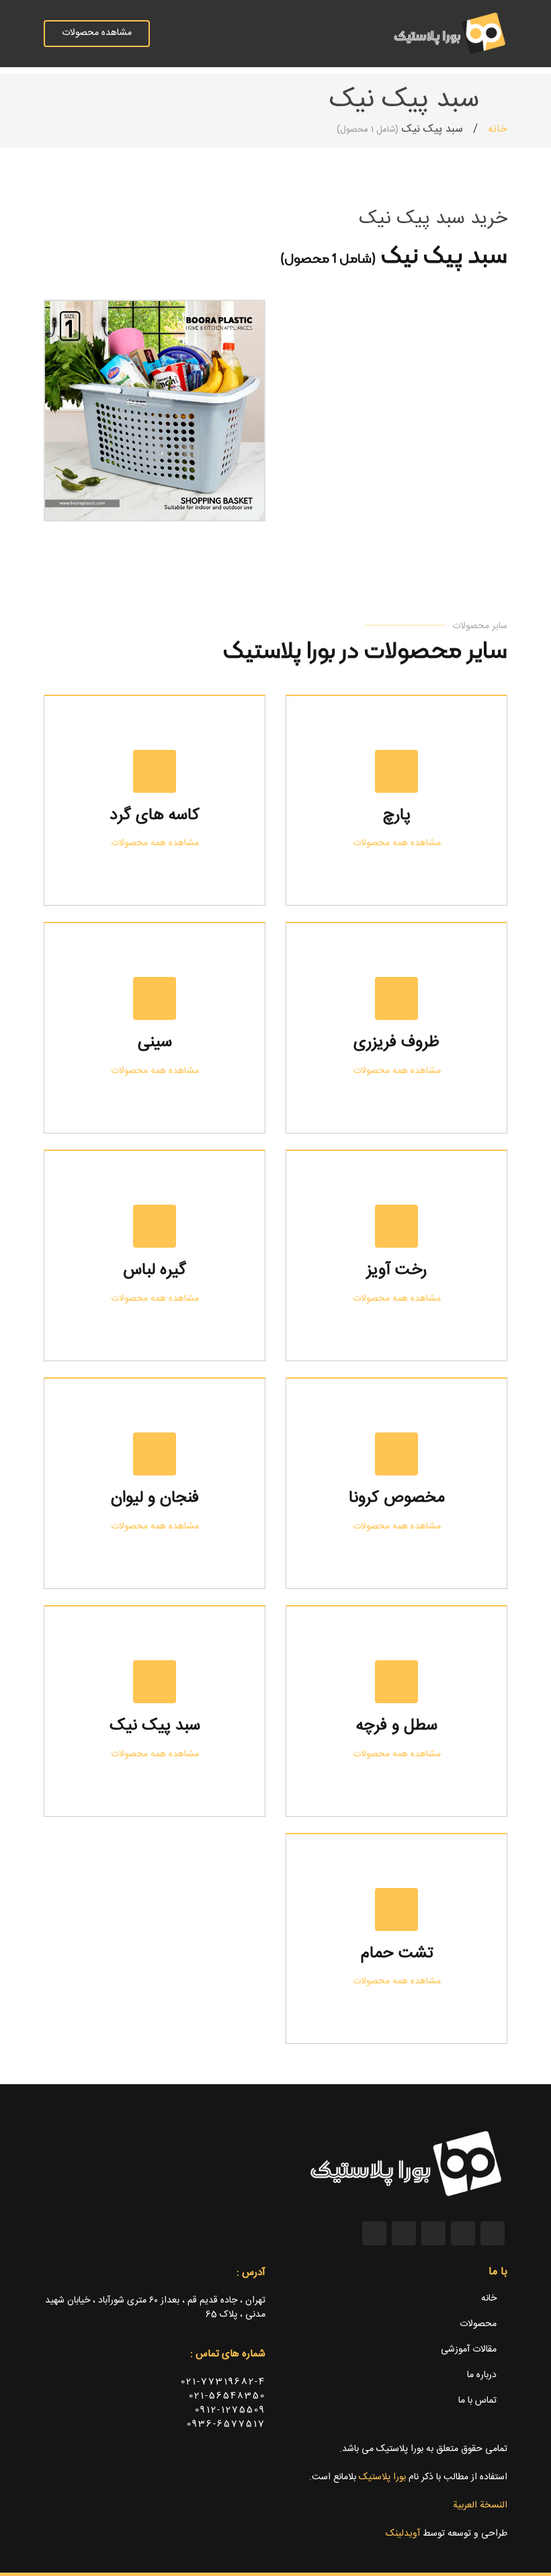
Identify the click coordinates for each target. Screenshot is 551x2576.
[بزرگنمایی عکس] (240, 495)
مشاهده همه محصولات (397, 843)
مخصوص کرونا (397, 1498)
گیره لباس (155, 1271)
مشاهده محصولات (97, 33)
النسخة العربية (480, 2505)
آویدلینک (403, 2534)
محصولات (478, 2324)
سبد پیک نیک (155, 1726)
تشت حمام (397, 1954)
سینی (155, 1043)
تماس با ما (477, 2401)
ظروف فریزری (396, 1043)
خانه (498, 129)
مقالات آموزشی (469, 2350)
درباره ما (482, 2375)
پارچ (397, 816)
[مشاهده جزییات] (218, 495)
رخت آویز (396, 1271)
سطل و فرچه (397, 1726)
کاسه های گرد (155, 816)
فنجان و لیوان (155, 1498)
